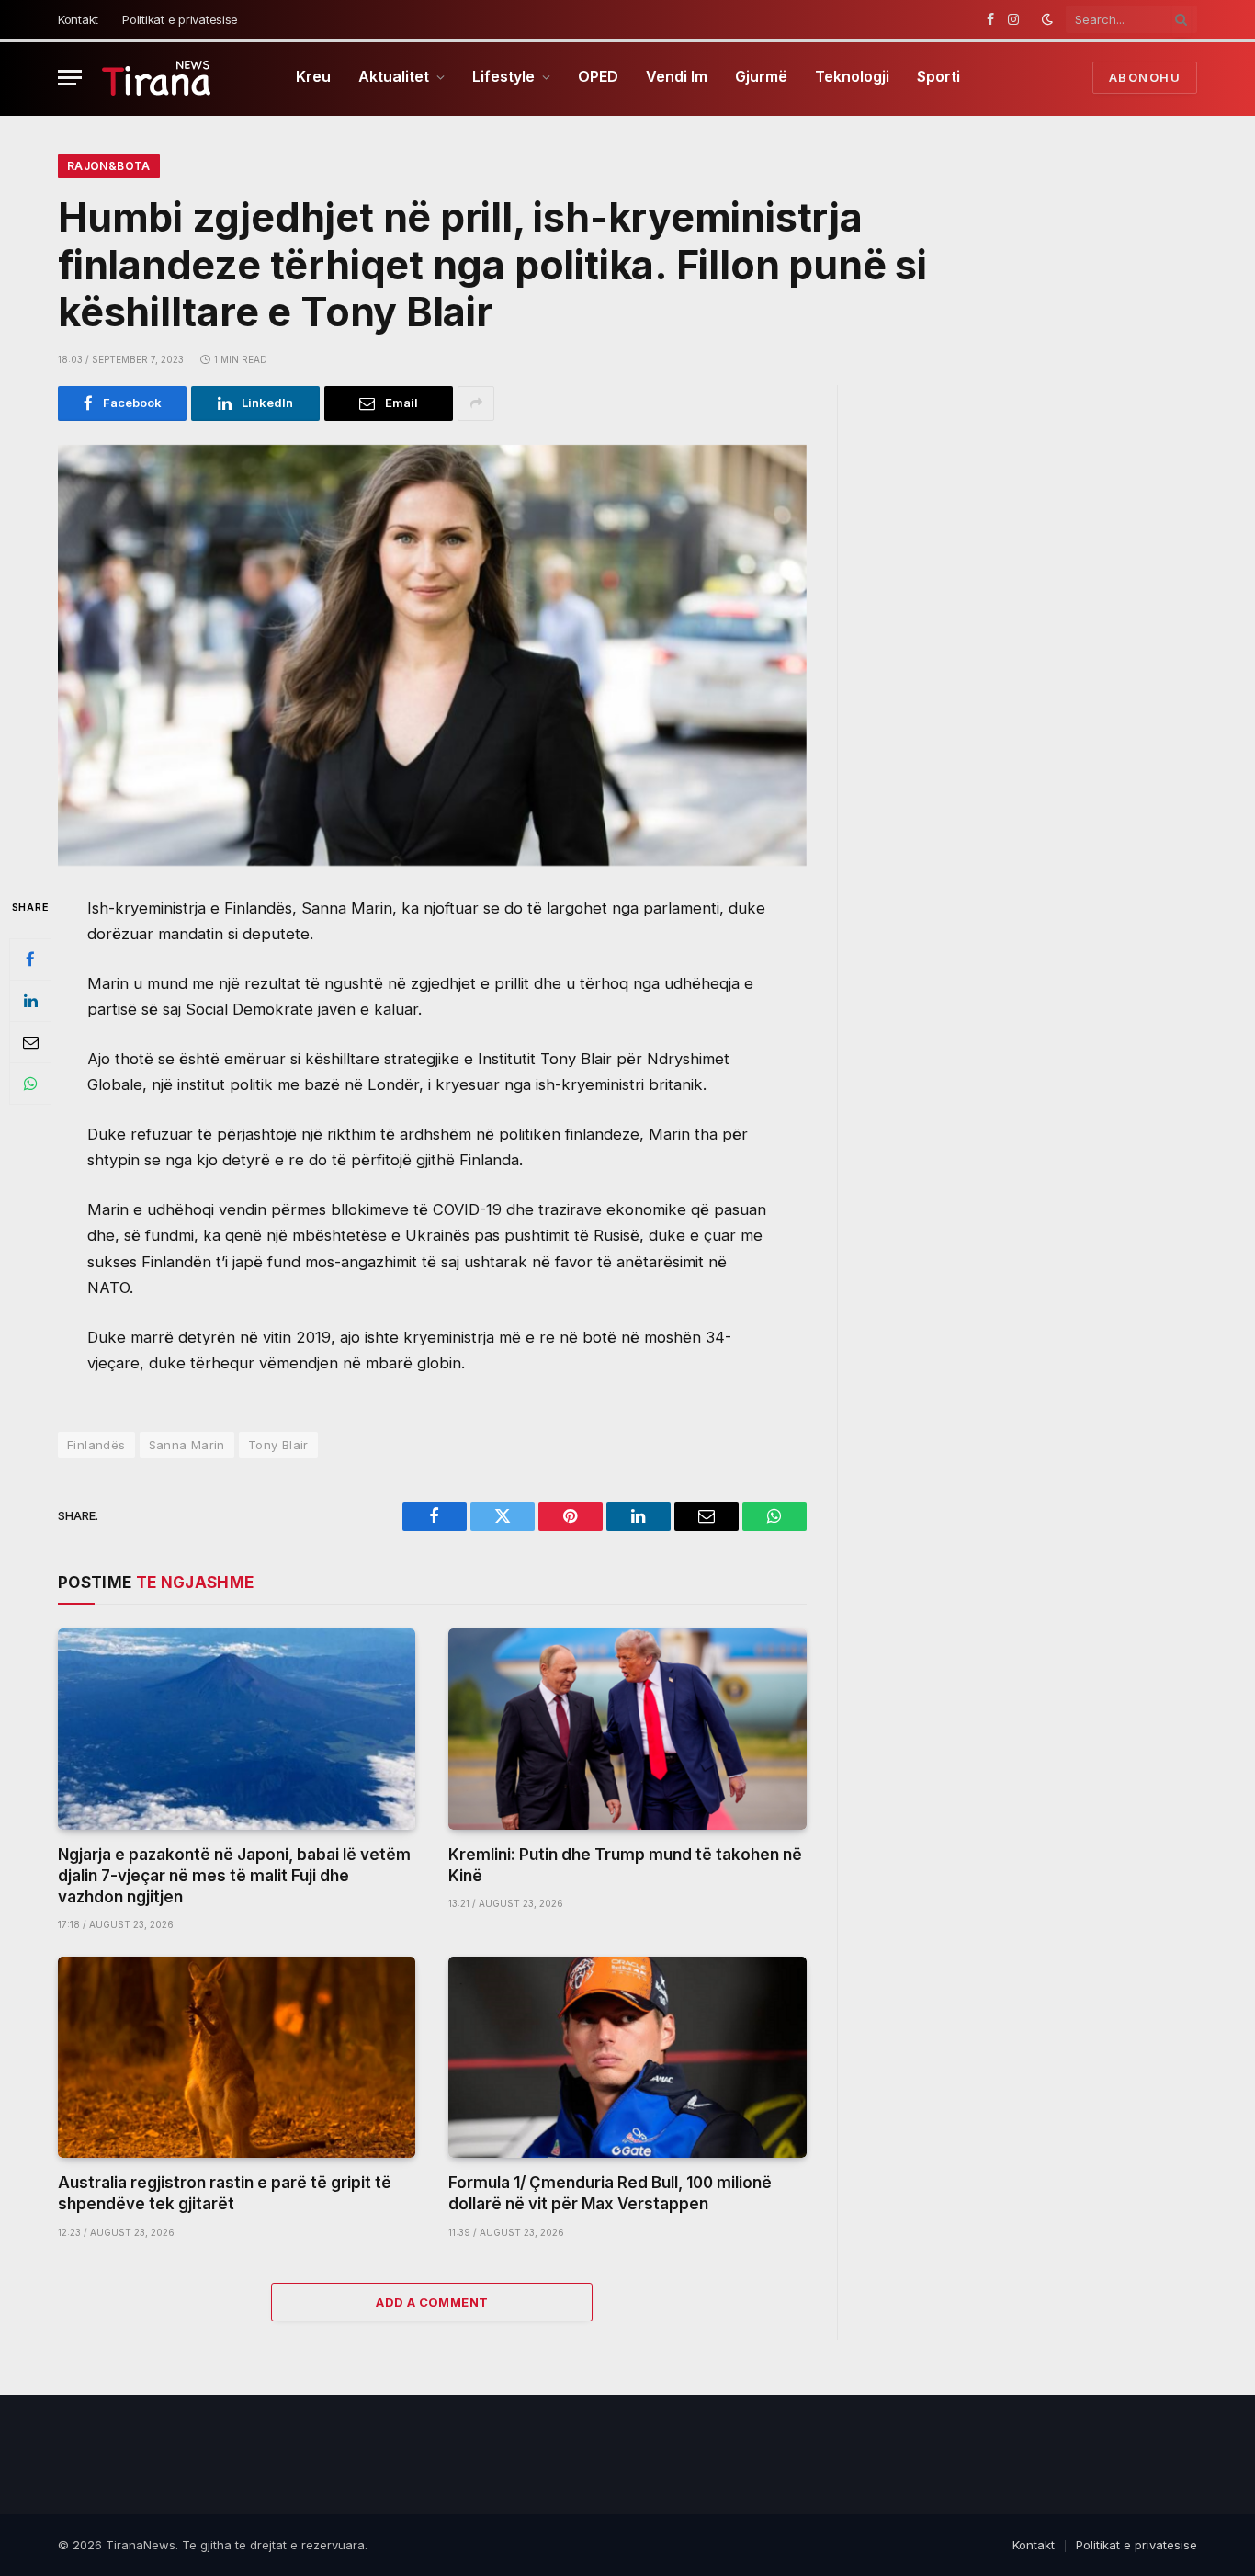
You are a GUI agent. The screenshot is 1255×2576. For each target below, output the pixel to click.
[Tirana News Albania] (157, 78)
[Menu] (70, 78)
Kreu (313, 76)
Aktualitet (394, 76)
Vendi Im (677, 76)
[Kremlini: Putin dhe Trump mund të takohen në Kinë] (627, 1729)
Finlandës (96, 1445)
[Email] (30, 1042)
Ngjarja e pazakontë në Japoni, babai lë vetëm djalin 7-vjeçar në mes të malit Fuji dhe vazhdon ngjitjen (234, 1876)
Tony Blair (278, 1445)
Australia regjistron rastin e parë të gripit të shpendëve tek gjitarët (225, 2193)
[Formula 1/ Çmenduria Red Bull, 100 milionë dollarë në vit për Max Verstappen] (627, 2057)
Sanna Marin (187, 1445)
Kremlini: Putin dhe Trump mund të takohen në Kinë (625, 1865)
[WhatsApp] (30, 1084)
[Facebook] (30, 959)
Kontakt (78, 19)
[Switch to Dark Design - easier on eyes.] (1047, 19)
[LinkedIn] (30, 1001)
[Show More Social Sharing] (476, 403)
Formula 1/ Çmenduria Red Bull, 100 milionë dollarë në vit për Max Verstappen (610, 2193)
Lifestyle (503, 76)
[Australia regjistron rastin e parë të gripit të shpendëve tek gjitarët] (237, 2057)
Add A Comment (432, 2302)
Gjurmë (761, 76)
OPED (598, 76)
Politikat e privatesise (180, 19)
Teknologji (852, 76)
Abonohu (1145, 77)
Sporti (938, 76)
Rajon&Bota (109, 166)
